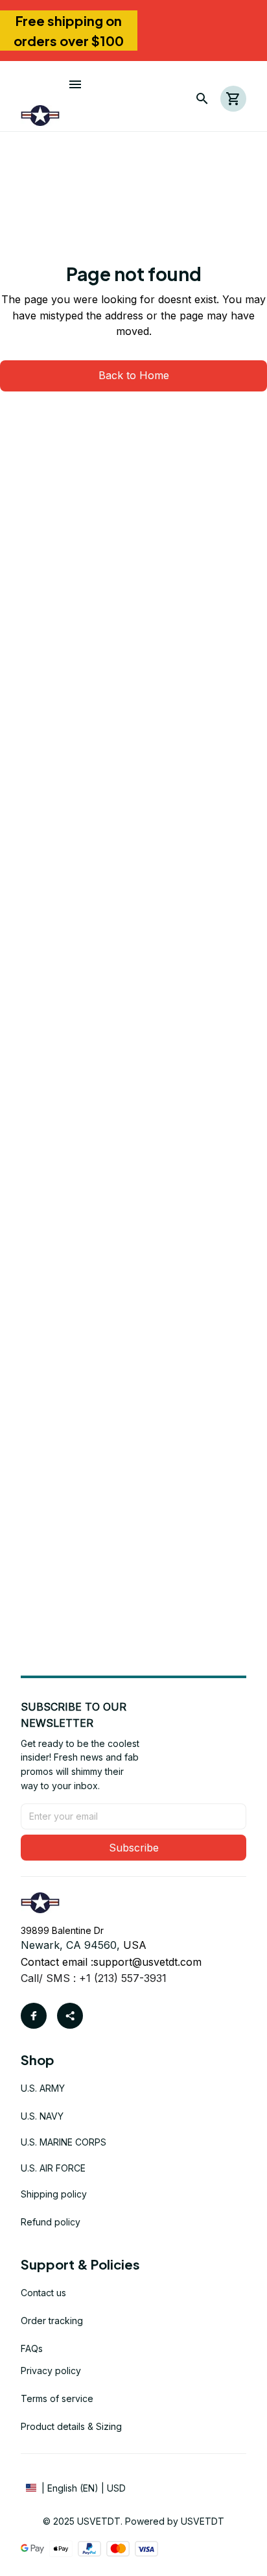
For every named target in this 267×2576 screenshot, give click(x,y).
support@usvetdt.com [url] (147, 1962)
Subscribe (134, 1848)
